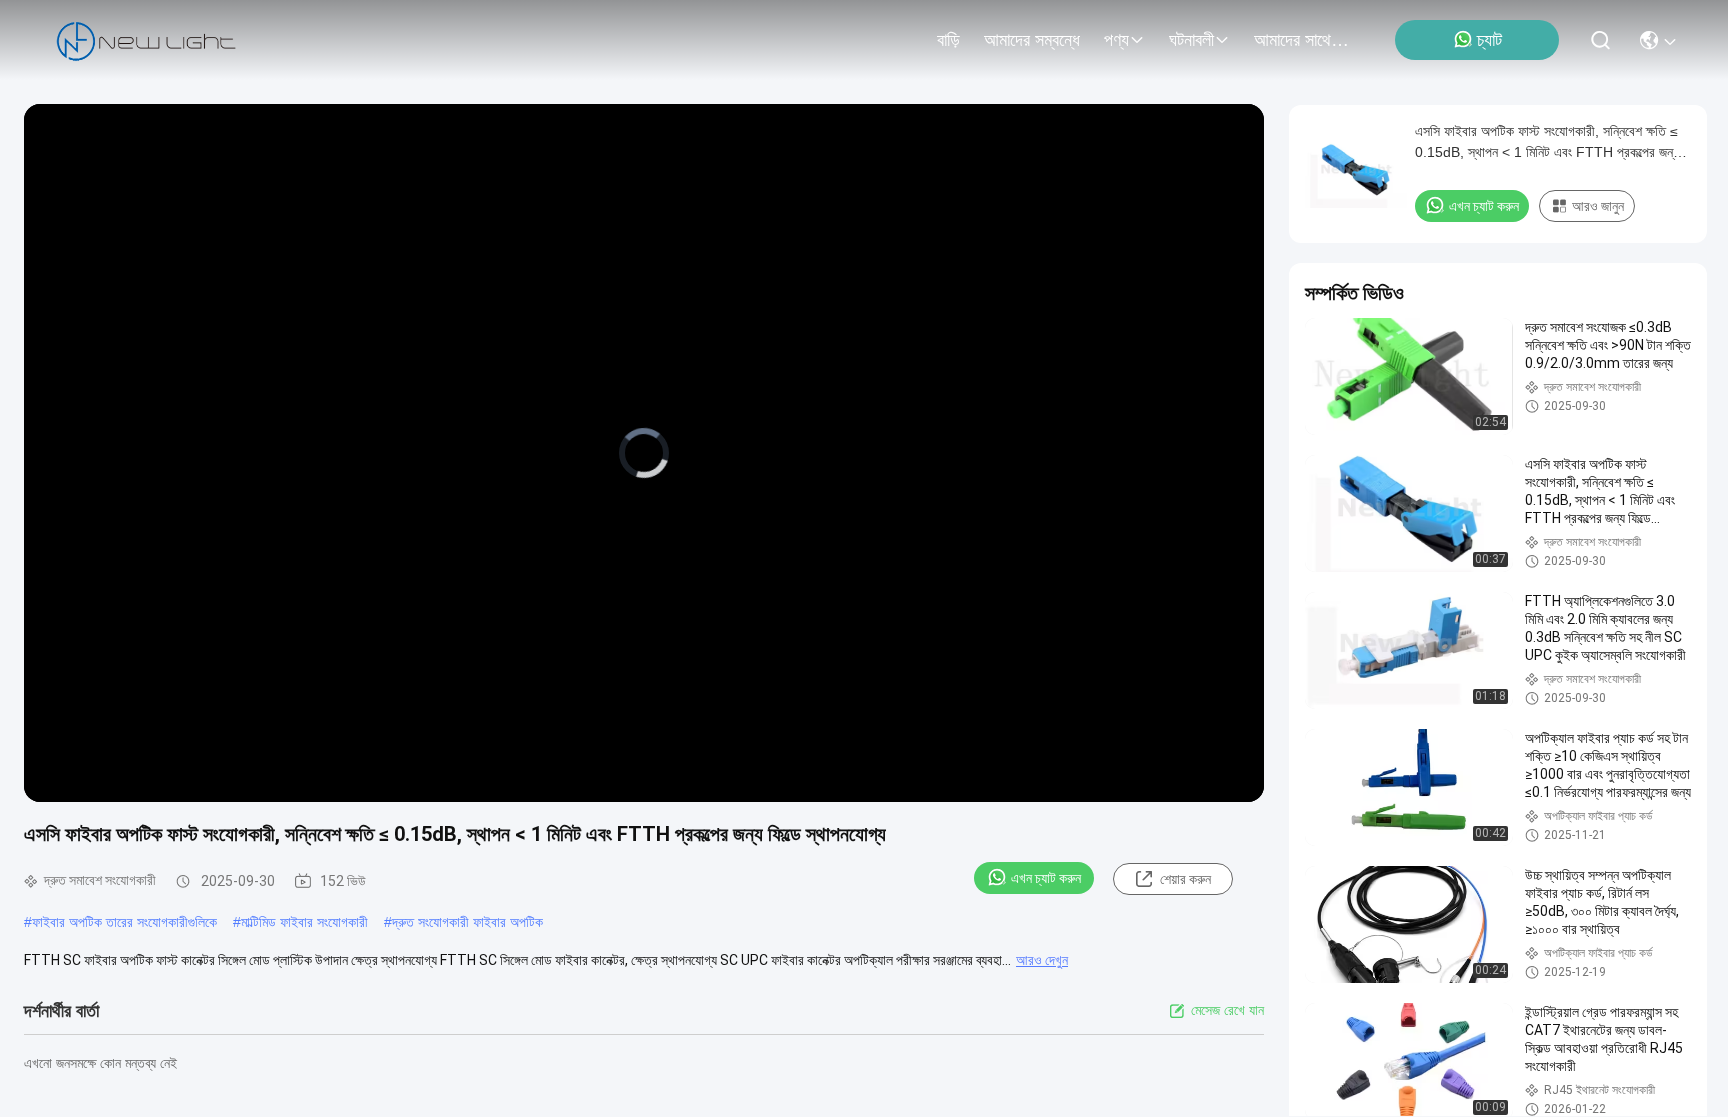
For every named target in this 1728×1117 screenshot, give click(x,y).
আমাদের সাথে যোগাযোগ (1302, 40)
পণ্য (1116, 40)
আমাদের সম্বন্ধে (1032, 40)
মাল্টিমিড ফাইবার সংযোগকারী (304, 922)
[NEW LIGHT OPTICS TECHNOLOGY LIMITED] (146, 40)
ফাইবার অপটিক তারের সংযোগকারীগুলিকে (124, 922)
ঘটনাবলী (1191, 40)
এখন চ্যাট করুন (1046, 878)
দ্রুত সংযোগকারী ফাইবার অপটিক (467, 922)
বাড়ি (948, 40)
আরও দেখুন (1042, 960)
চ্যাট (1489, 40)
